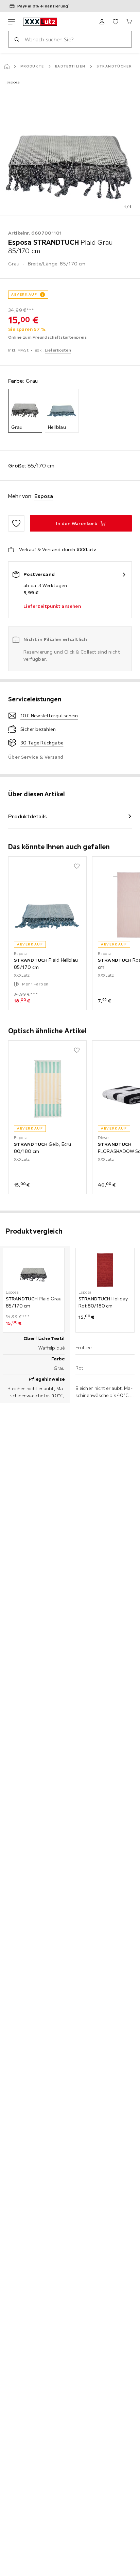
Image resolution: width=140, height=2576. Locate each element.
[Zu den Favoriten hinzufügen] (16, 523)
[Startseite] (7, 66)
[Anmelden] (102, 22)
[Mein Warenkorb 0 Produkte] (129, 22)
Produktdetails (28, 816)
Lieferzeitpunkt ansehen (52, 606)
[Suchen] (17, 39)
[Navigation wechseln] (12, 22)
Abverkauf (24, 294)
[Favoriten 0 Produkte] (116, 22)
